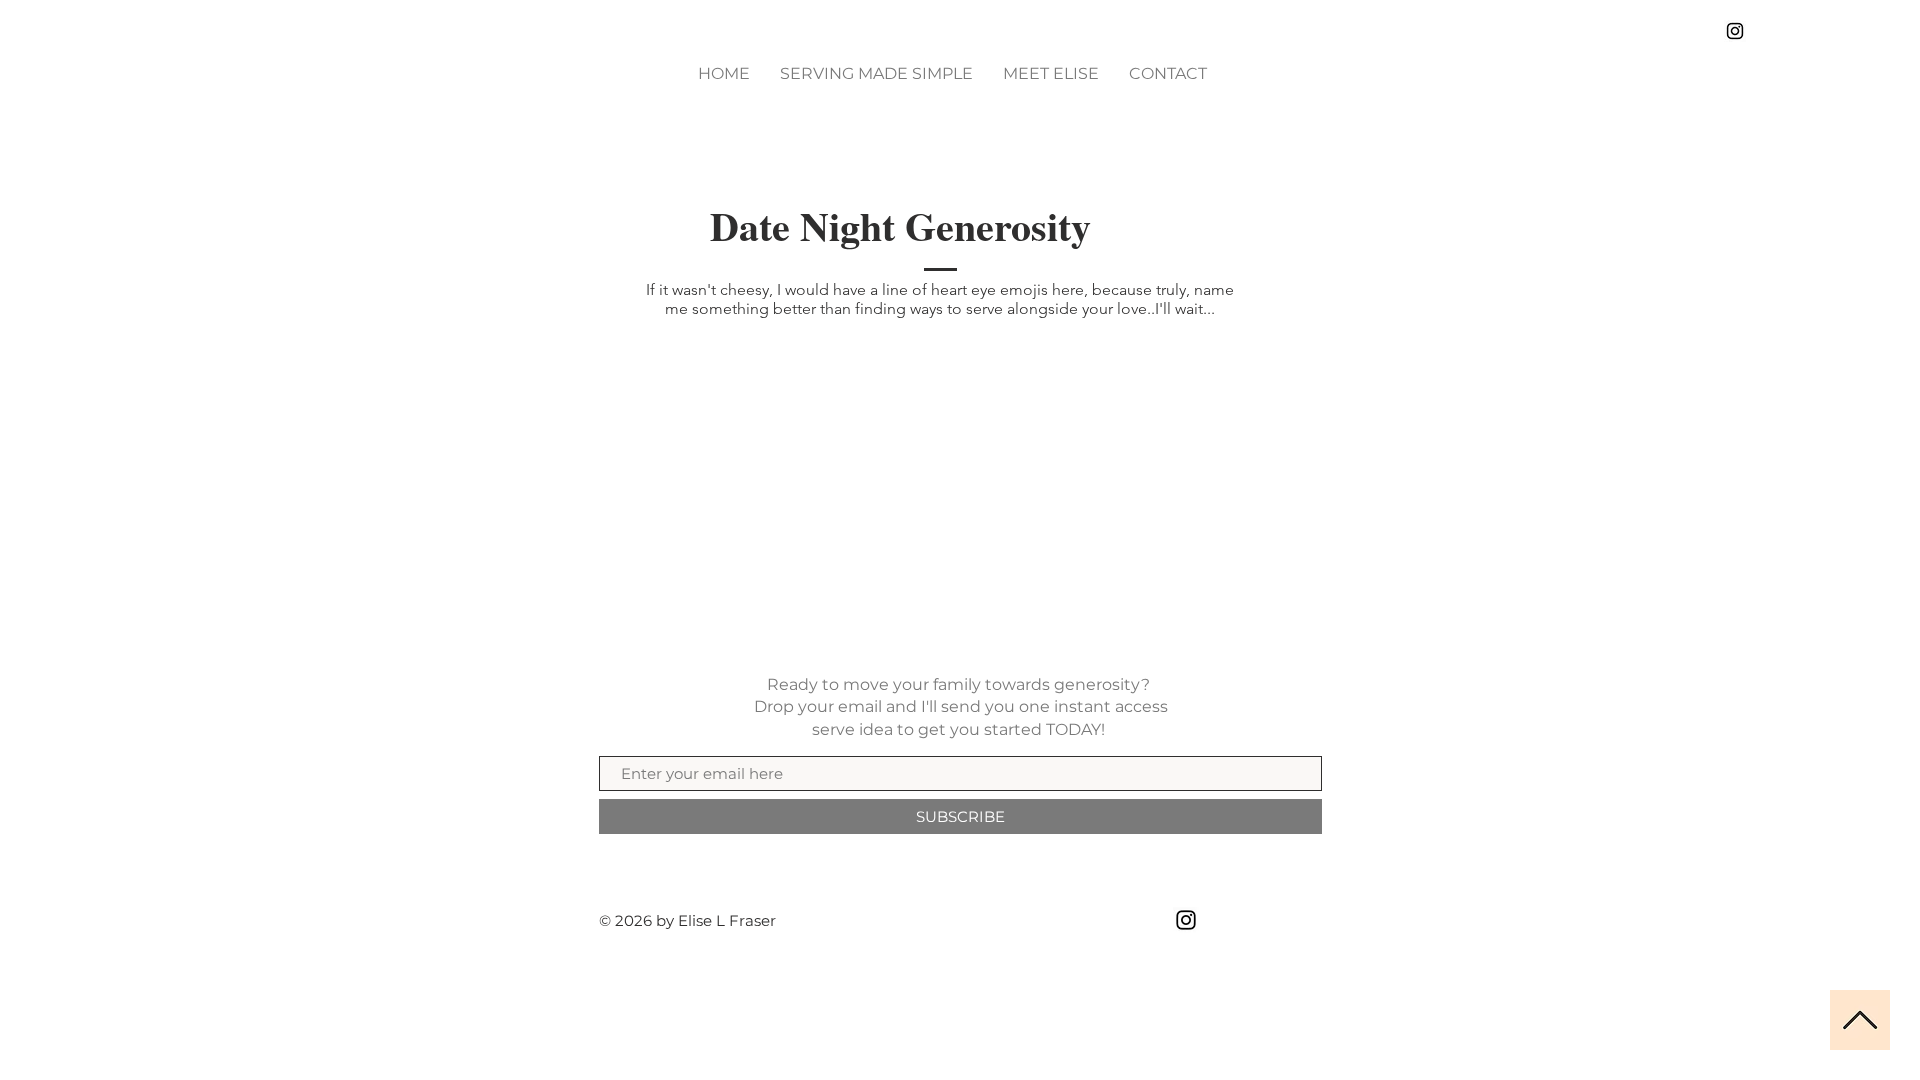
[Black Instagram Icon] (1735, 31)
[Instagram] (1186, 920)
